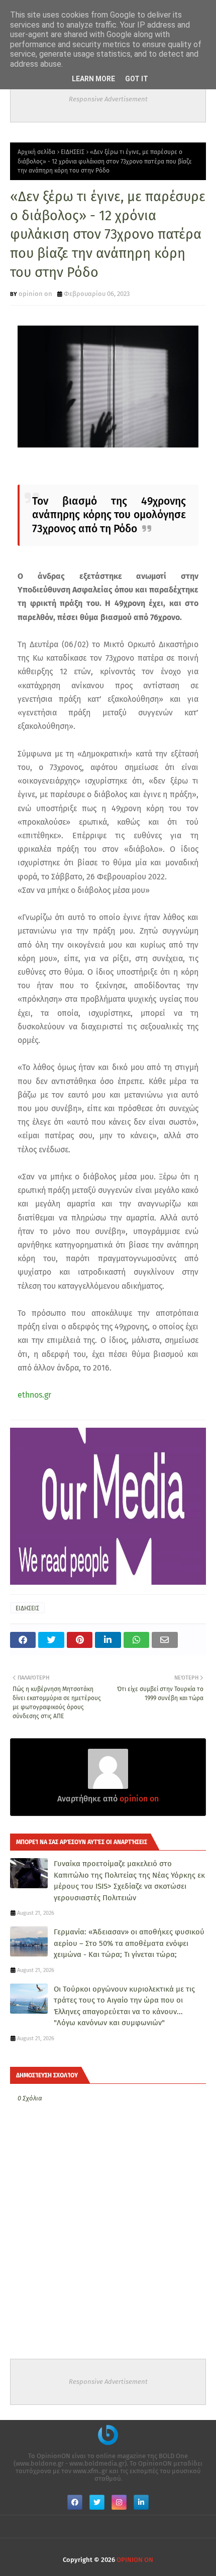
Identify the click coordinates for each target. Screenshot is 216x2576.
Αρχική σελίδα (36, 152)
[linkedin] (141, 2502)
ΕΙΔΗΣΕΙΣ (73, 152)
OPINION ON (135, 2560)
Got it (137, 79)
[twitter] (97, 2502)
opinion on (35, 294)
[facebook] (75, 2502)
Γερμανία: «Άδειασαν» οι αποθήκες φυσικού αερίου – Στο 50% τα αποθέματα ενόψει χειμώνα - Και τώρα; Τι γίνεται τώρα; (129, 1943)
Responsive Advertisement (108, 99)
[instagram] (119, 2502)
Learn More (93, 79)
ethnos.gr (34, 1395)
